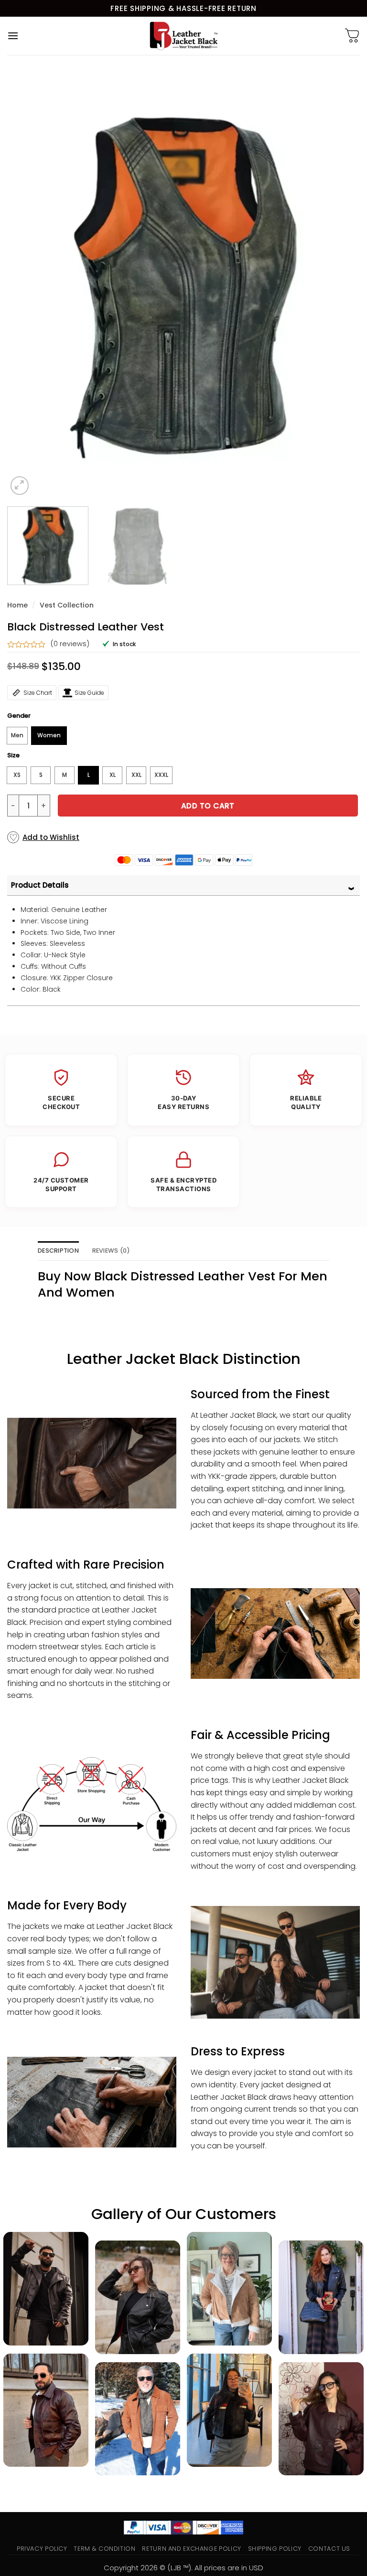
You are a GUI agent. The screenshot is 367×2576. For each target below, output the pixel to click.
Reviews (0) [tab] (111, 1251)
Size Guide (89, 693)
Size (13, 755)
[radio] (17, 736)
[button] (13, 36)
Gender (19, 716)
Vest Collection (67, 605)
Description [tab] (58, 1251)
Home (17, 605)
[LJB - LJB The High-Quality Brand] (184, 36)
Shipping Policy (275, 2549)
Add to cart (208, 806)
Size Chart (38, 693)
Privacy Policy (42, 2549)
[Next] (341, 283)
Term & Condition (104, 2549)
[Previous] (26, 283)
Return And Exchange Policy (191, 2549)
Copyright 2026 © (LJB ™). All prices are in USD (183, 2568)
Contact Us (329, 2549)
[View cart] (352, 36)
